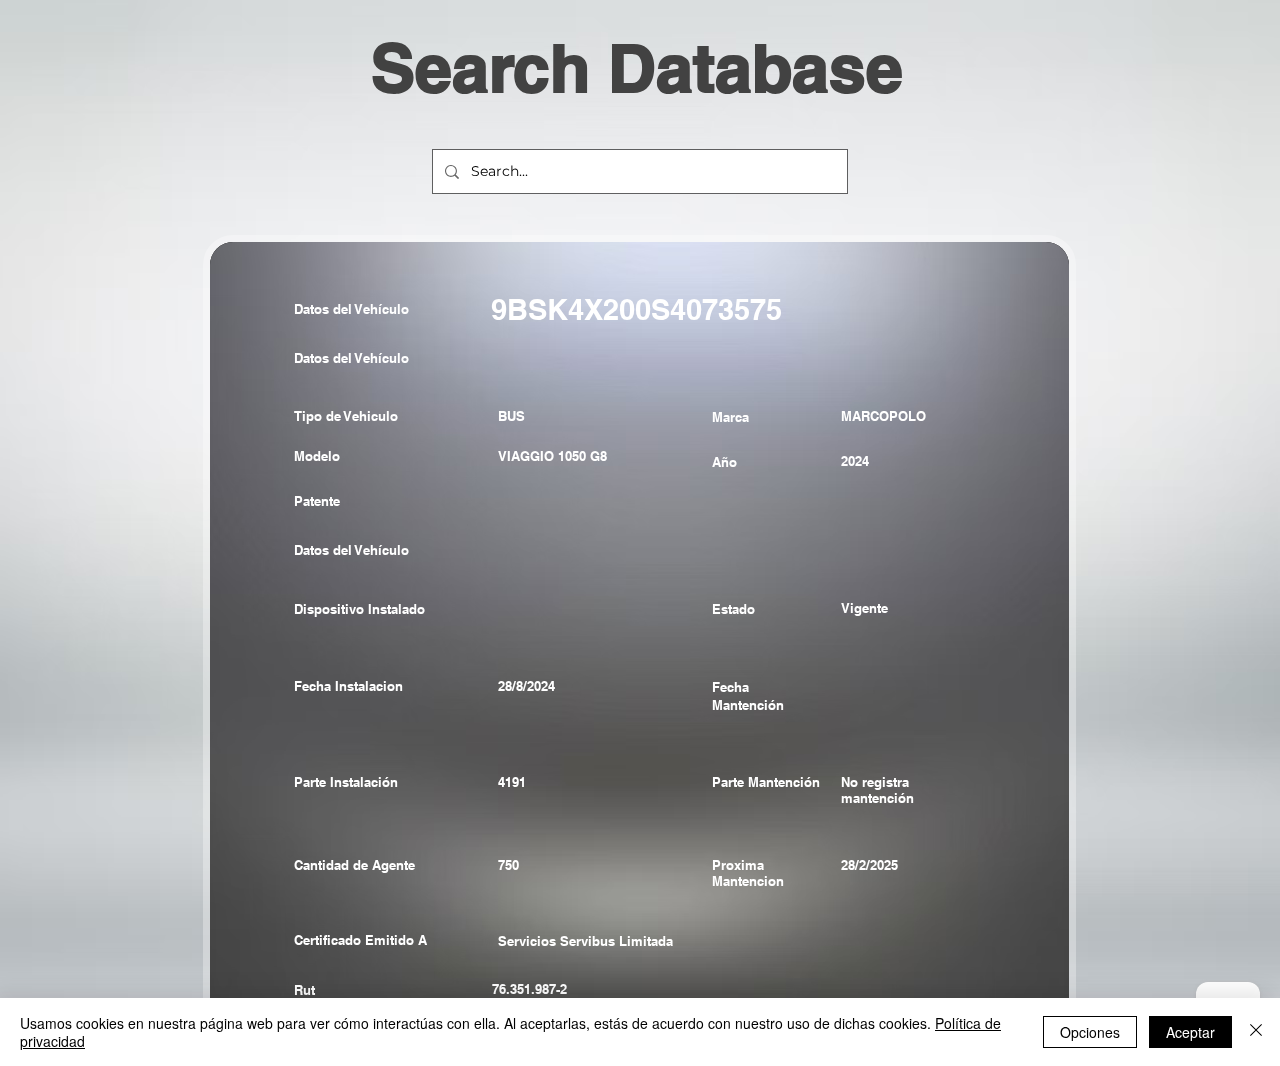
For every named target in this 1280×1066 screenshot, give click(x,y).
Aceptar (1190, 1032)
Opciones (1090, 1032)
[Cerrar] (1256, 1032)
